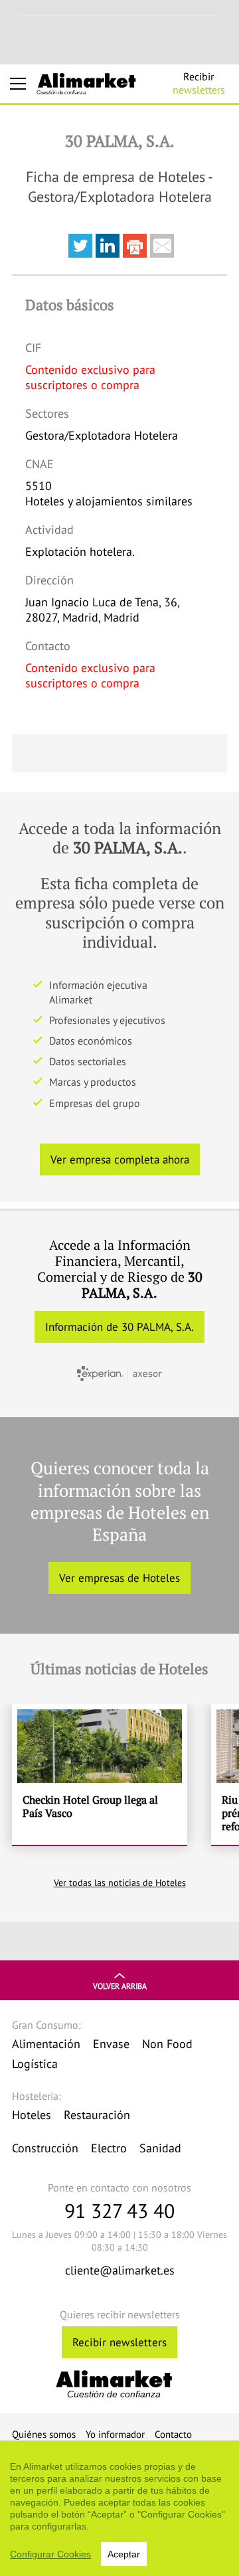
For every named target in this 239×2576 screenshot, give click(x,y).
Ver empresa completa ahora (120, 1159)
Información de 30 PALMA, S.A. (119, 1327)
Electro (109, 2148)
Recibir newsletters (119, 2342)
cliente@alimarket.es (120, 2270)
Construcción (45, 2148)
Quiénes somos (44, 2434)
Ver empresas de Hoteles (119, 1578)
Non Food (167, 2044)
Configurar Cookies (50, 2554)
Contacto (173, 2434)
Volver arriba (120, 1986)
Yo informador (115, 2434)
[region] (119, 2508)
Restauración (97, 2115)
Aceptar (124, 2554)
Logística (35, 2064)
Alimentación (46, 2044)
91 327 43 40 (119, 2210)
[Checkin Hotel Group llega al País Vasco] (100, 1775)
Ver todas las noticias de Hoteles (120, 1883)
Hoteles (32, 2115)
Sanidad (160, 2148)
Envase (111, 2044)
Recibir (199, 83)
